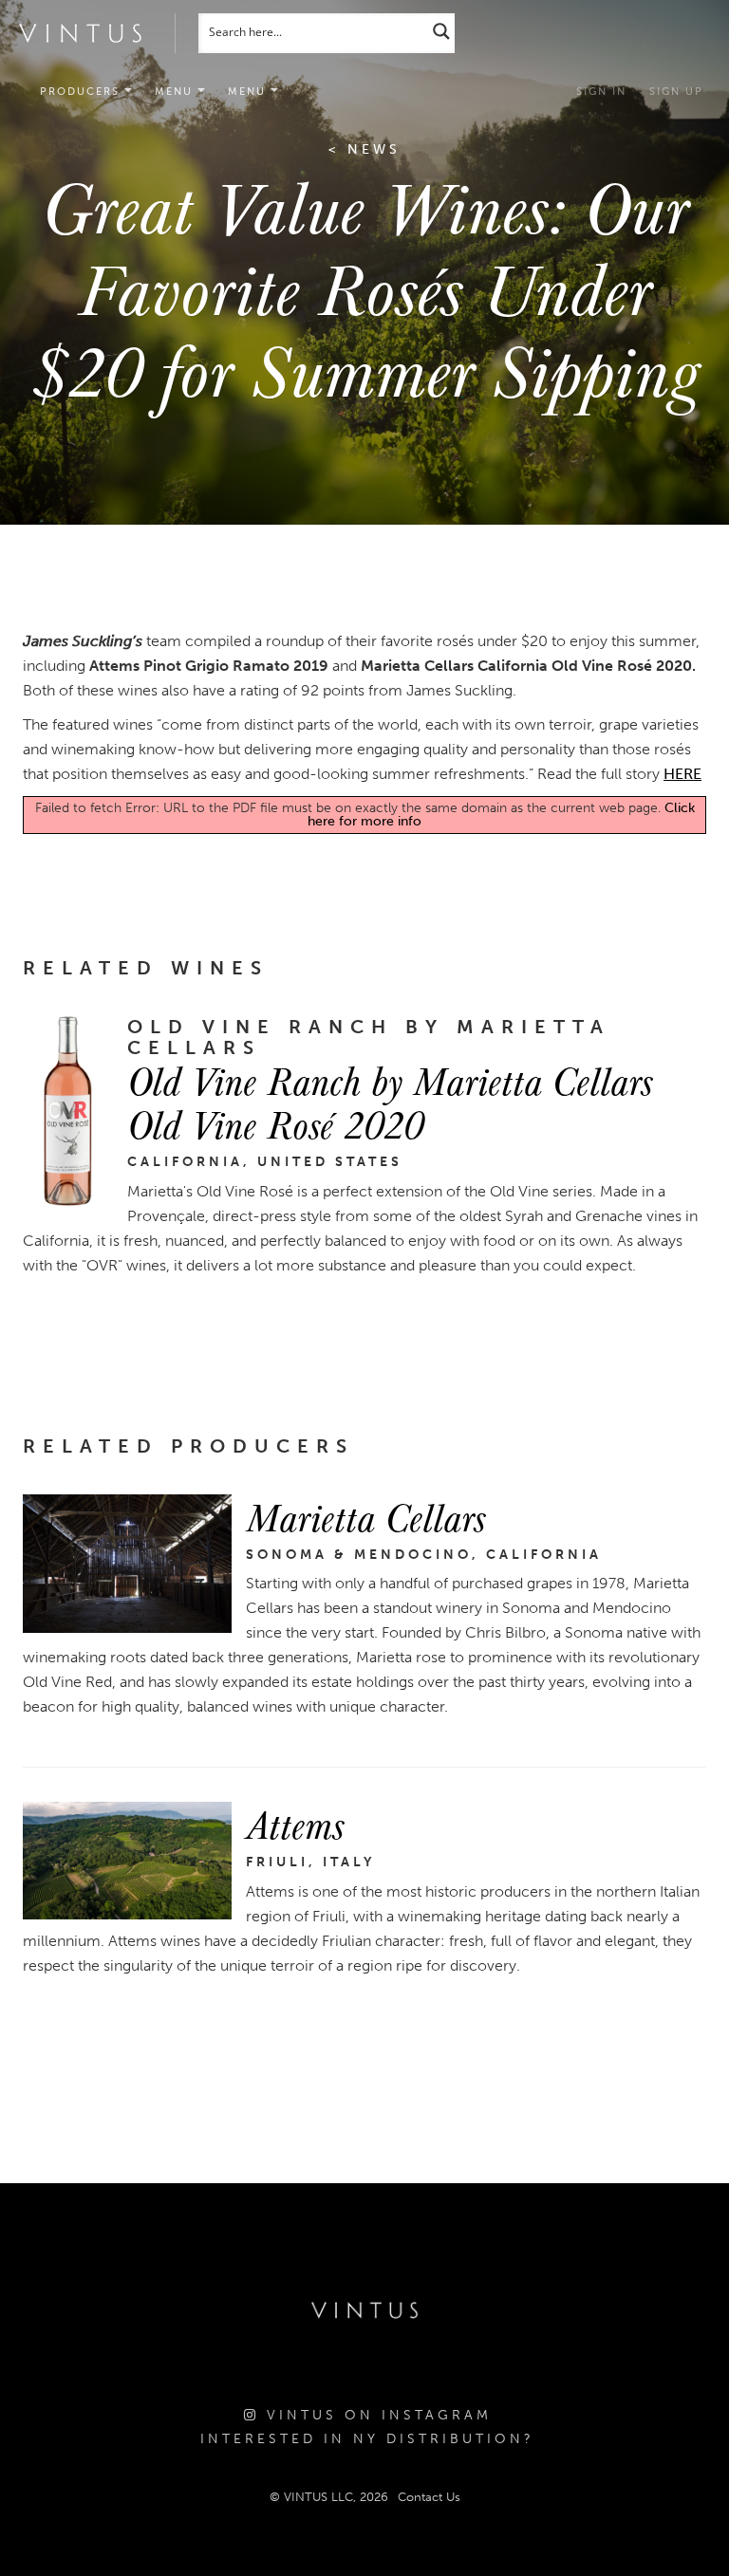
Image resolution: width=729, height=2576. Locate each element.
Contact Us (429, 2497)
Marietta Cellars (365, 1516)
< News (364, 149)
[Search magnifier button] (441, 31)
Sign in (601, 92)
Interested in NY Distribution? (367, 2439)
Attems (295, 1824)
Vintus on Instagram (375, 2415)
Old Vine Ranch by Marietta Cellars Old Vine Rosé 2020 (390, 1102)
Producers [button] (82, 92)
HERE (682, 774)
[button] (180, 92)
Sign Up (676, 92)
